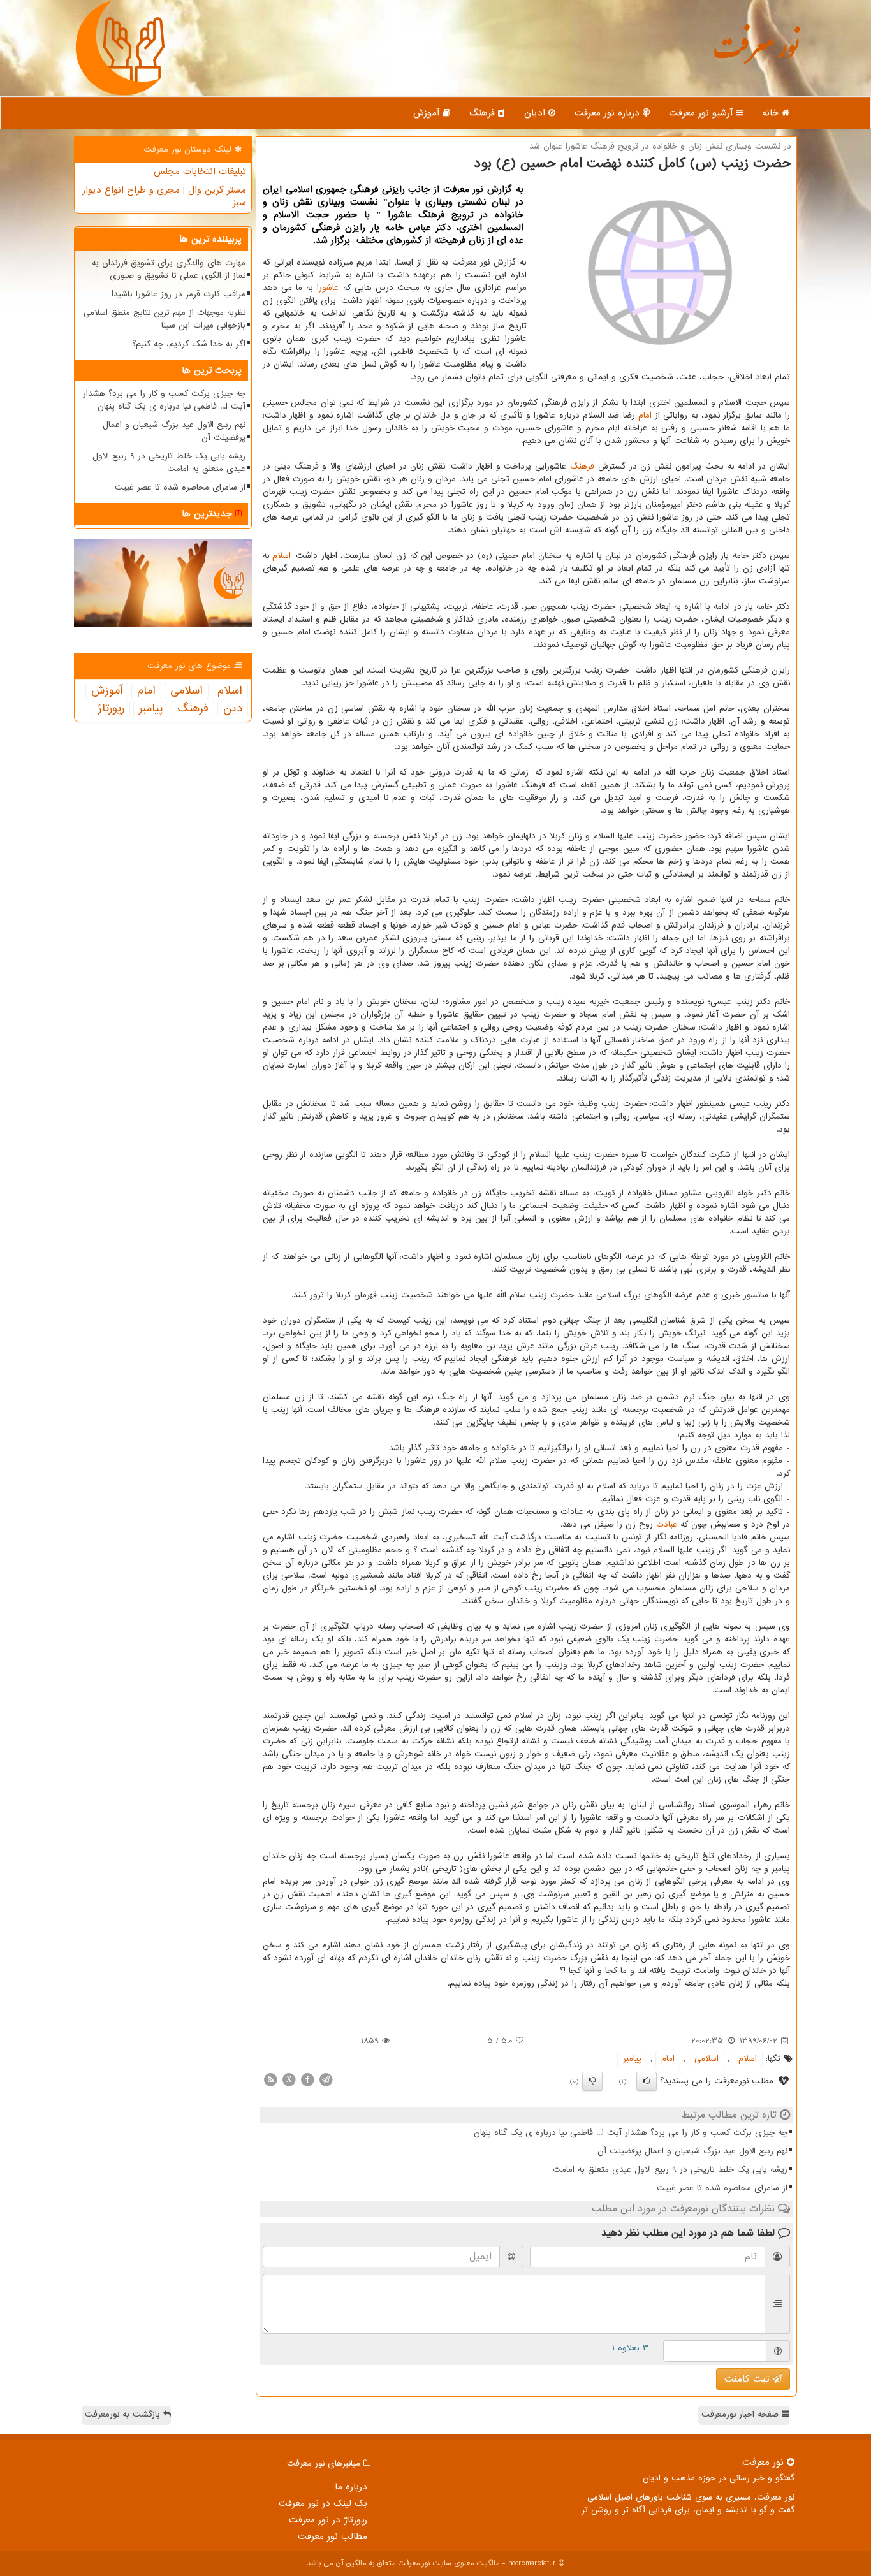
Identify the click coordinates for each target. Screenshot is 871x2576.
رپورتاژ (111, 709)
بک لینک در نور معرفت (323, 2503)
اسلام (282, 556)
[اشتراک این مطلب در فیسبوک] (307, 2079)
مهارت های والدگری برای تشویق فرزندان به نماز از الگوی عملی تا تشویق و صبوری (169, 269)
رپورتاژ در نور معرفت (328, 2520)
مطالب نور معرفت (333, 2536)
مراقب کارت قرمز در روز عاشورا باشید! (179, 294)
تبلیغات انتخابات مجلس (200, 171)
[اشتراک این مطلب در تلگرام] (326, 2079)
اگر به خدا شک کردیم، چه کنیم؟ (189, 344)
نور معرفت (756, 54)
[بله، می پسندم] (647, 2081)
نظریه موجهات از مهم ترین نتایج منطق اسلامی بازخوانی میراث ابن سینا (165, 319)
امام (645, 415)
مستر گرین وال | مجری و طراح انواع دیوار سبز (164, 196)
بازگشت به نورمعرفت (124, 2414)
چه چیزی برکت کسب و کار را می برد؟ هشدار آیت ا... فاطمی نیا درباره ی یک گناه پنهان (631, 2133)
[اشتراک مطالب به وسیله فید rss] (270, 2079)
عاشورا (328, 288)
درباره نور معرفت (609, 113)
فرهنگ (484, 113)
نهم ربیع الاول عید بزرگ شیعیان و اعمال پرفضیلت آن (692, 2151)
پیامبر (632, 2059)
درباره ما (351, 2487)
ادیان (536, 113)
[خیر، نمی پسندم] (592, 2081)
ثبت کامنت (749, 2379)
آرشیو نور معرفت (702, 113)
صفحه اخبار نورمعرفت (742, 2414)
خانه (772, 113)
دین (233, 709)
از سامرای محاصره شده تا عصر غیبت (722, 2188)
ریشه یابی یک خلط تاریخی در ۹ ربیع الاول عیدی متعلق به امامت (670, 2170)
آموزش (428, 113)
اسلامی (706, 2059)
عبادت (667, 1524)
